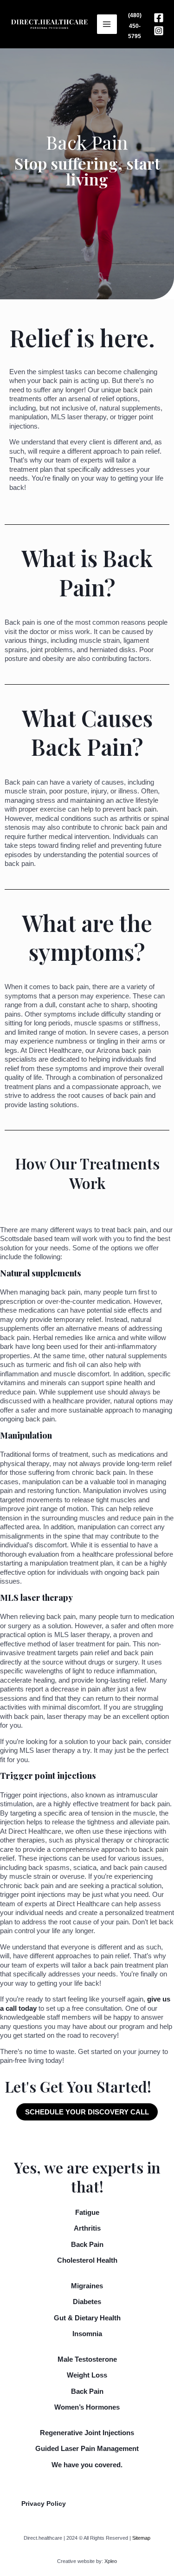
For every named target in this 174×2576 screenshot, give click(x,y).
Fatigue (87, 2212)
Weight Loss (87, 2375)
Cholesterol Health (87, 2260)
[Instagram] (159, 31)
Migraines (87, 2286)
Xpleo (111, 2561)
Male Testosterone (87, 2359)
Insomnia (87, 2334)
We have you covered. (87, 2465)
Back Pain (87, 2244)
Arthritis (87, 2228)
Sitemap (141, 2538)
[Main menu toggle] (107, 24)
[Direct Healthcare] (49, 24)
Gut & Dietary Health (87, 2318)
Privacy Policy (44, 2503)
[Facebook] (159, 18)
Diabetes (87, 2302)
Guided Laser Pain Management (87, 2448)
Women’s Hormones (87, 2407)
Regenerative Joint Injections (87, 2433)
